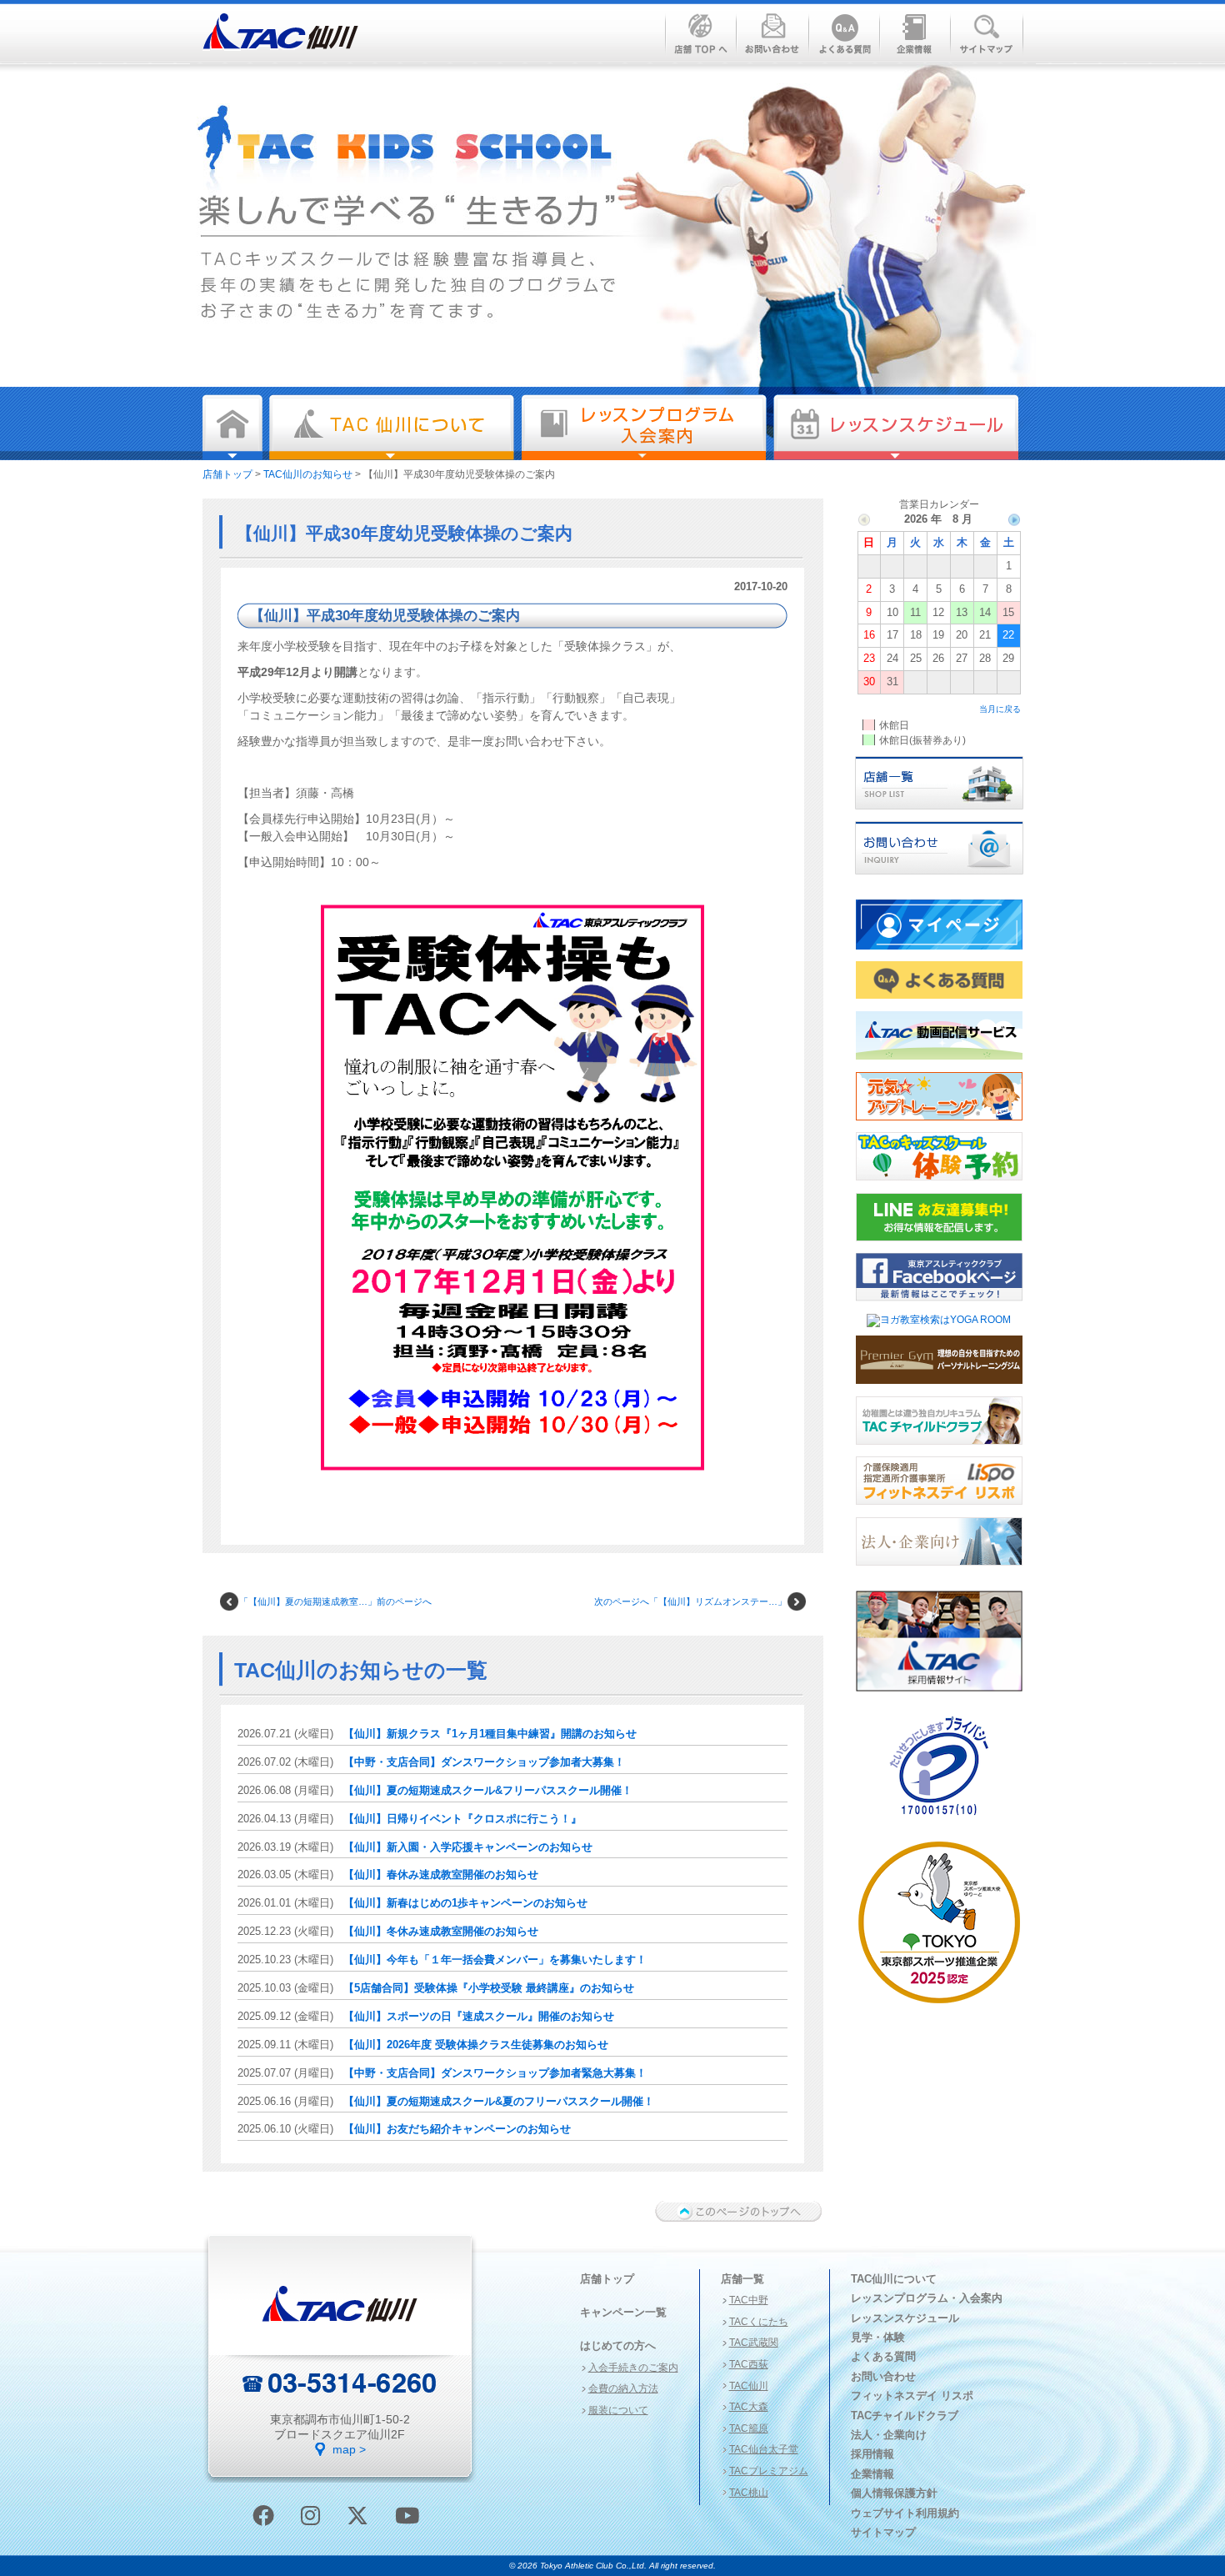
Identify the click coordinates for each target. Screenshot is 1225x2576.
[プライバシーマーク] (939, 1822)
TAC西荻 (749, 2364)
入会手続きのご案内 (633, 2368)
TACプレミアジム (769, 2471)
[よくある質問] (939, 1004)
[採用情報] (939, 1696)
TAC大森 (749, 2407)
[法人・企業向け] (939, 1571)
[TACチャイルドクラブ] (939, 1450)
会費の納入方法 (623, 2388)
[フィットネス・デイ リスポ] (939, 1510)
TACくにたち (759, 2322)
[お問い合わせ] (939, 880)
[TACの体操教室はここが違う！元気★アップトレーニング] (939, 1125)
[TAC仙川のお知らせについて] (392, 427)
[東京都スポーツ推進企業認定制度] (939, 2008)
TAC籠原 (749, 2428)
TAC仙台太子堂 (764, 2449)
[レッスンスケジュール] (896, 427)
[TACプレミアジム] (939, 1389)
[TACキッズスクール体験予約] (939, 1185)
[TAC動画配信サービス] (939, 1065)
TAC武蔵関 (754, 2343)
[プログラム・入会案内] (644, 427)
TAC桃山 (749, 2493)
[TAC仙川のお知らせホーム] (232, 427)
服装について (618, 2410)
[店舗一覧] (939, 814)
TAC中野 (749, 2300)
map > (349, 2449)
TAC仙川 (749, 2386)
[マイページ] (939, 955)
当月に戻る (1000, 709)
